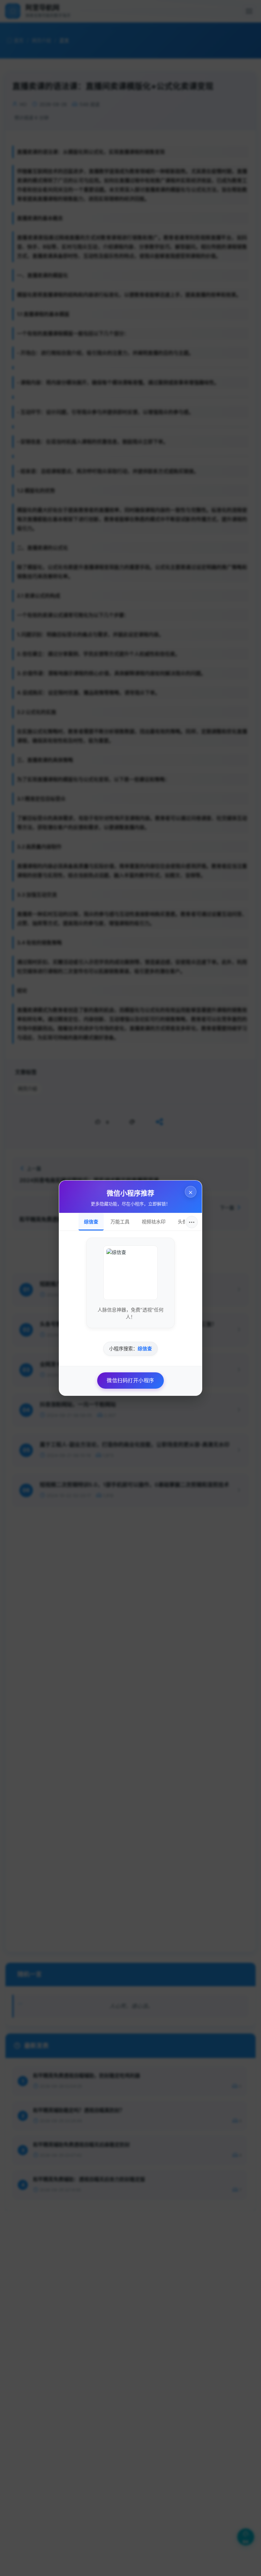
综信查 (91, 1222)
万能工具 (120, 1222)
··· (192, 1222)
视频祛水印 (154, 1222)
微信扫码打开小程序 (130, 1380)
